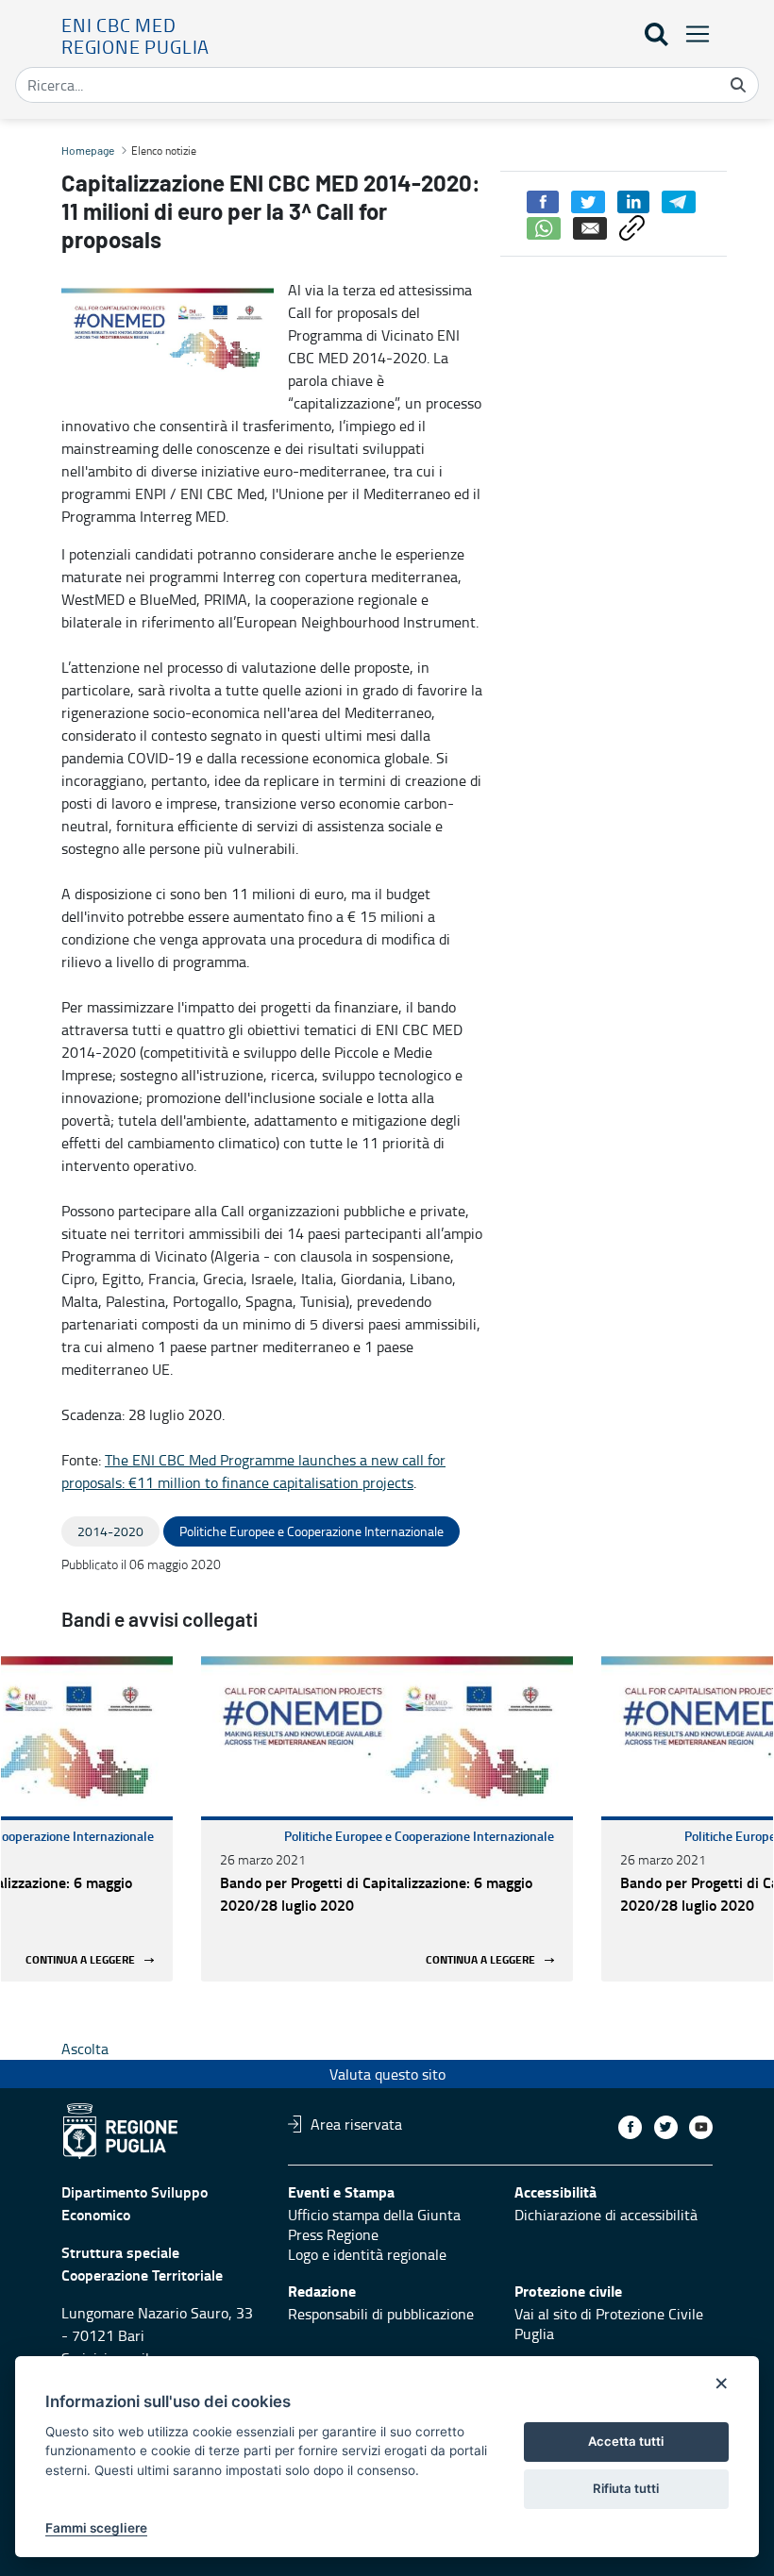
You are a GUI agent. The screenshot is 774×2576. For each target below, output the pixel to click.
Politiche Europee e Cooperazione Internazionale (419, 1836)
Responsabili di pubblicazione (381, 2314)
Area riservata (356, 2124)
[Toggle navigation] (692, 33)
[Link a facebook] (630, 2127)
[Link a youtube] (701, 2127)
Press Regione (333, 2234)
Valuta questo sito (387, 2074)
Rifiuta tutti (626, 2488)
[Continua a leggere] (387, 1736)
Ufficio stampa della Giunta (374, 2215)
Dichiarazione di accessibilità (606, 2215)
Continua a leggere (80, 1960)
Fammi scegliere (96, 2528)
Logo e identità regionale (367, 2254)
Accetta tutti (626, 2441)
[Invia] (738, 85)
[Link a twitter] (666, 2127)
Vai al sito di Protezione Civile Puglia (609, 2324)
